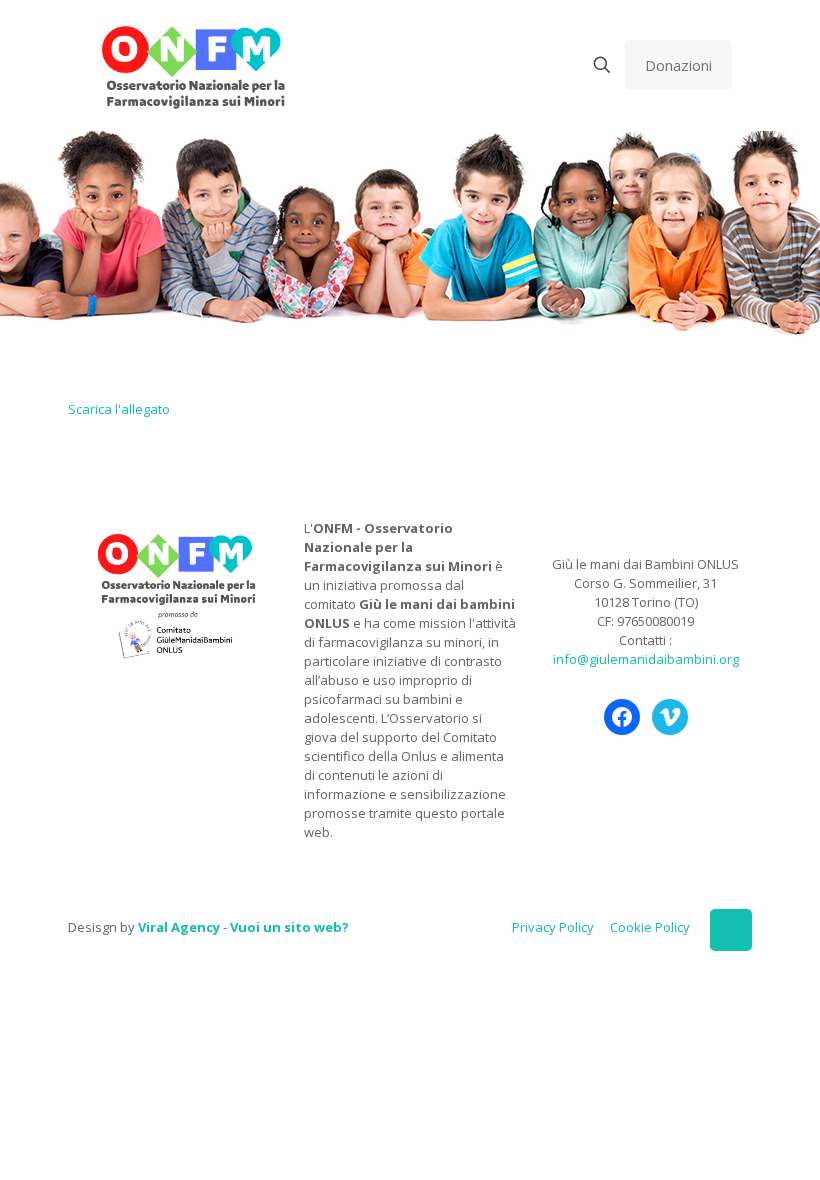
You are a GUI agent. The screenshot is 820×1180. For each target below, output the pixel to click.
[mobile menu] (532, 65)
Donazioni (678, 65)
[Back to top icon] (731, 930)
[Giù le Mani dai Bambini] (192, 65)
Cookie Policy (650, 927)
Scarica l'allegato (119, 409)
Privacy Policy (553, 927)
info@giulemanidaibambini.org (646, 659)
